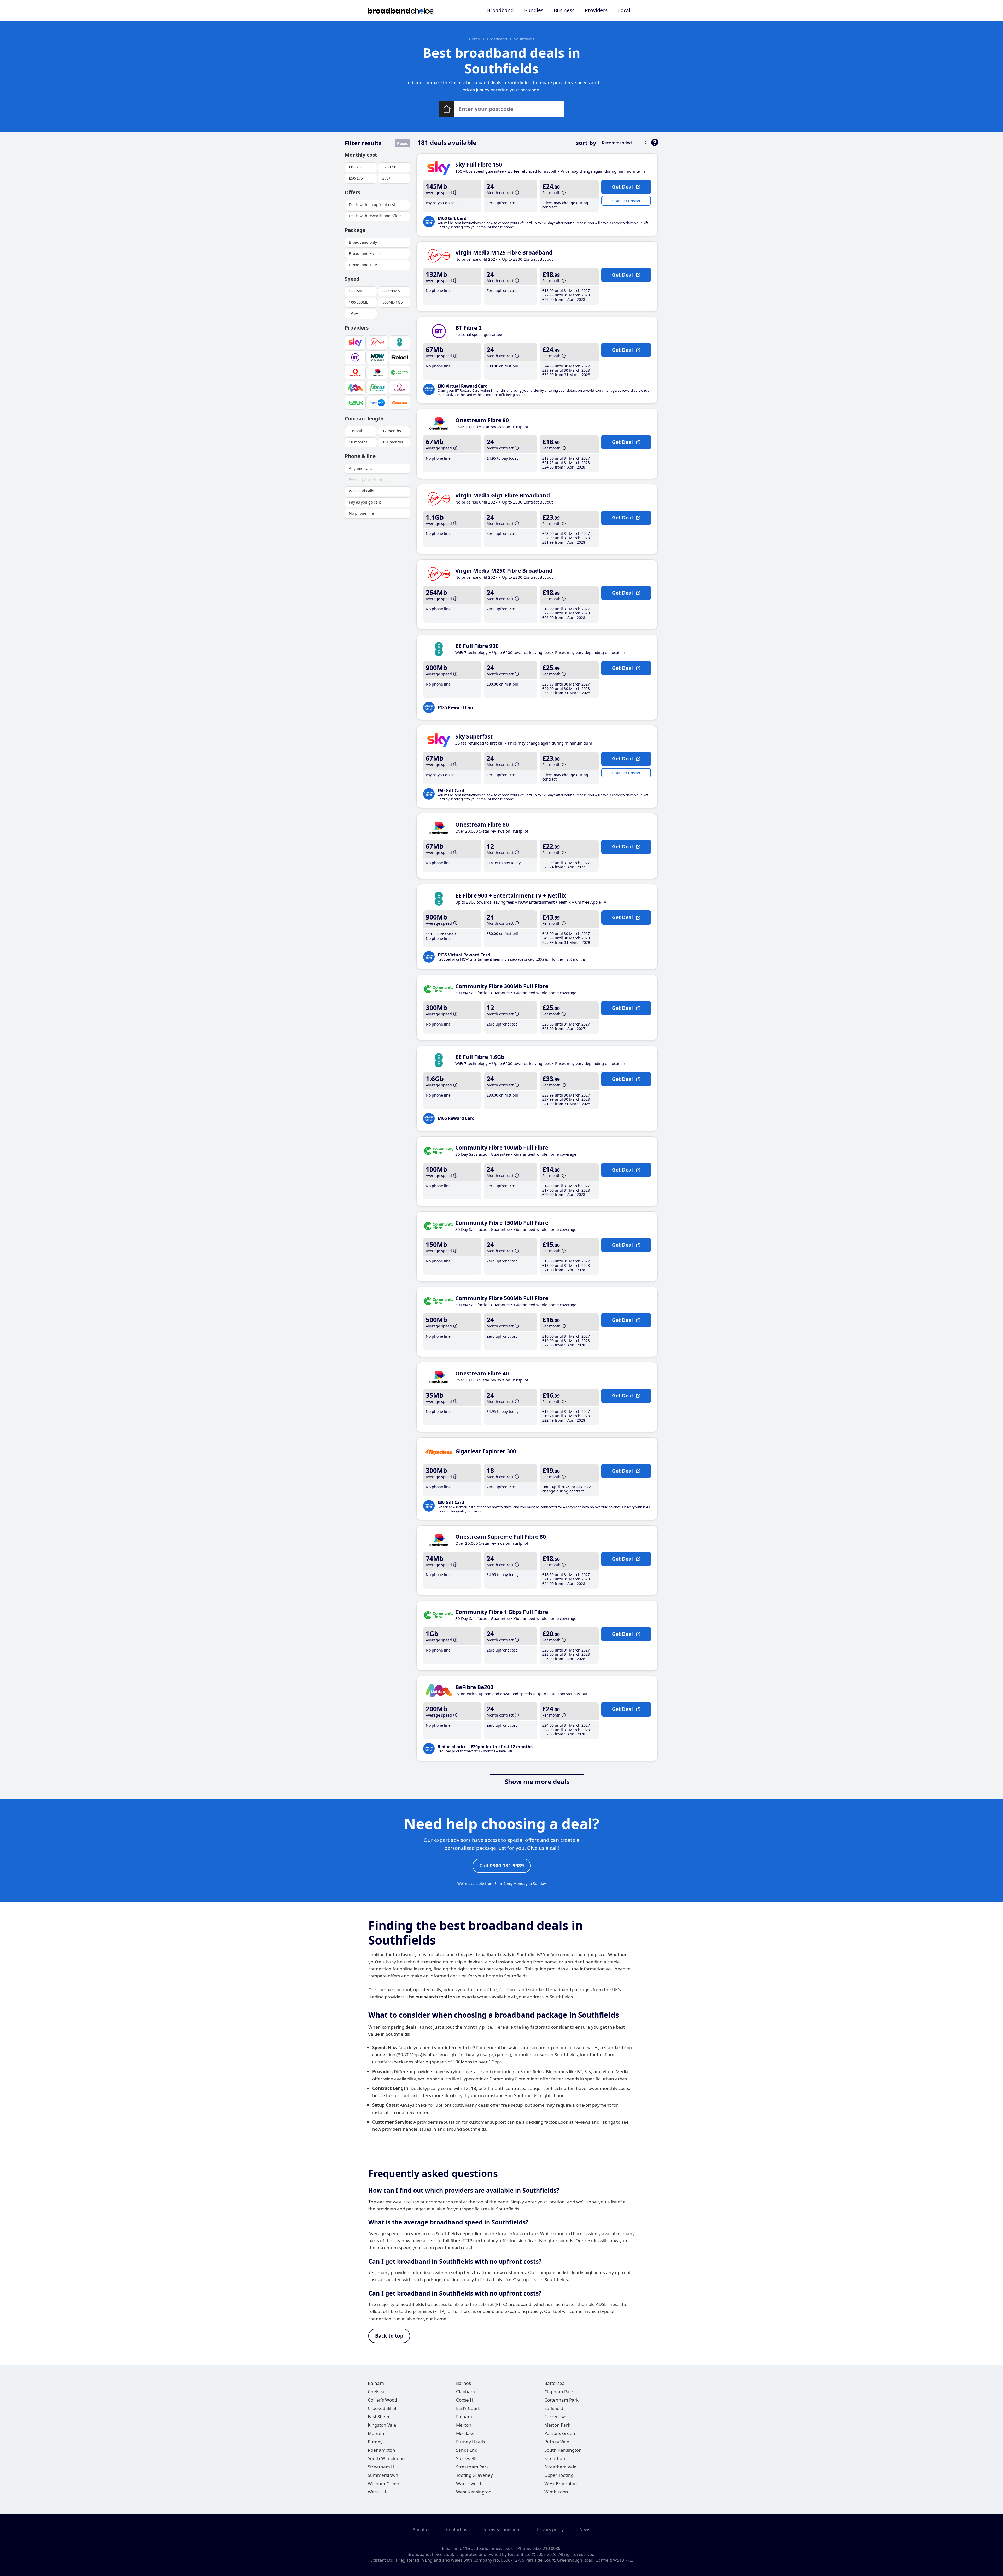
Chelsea (376, 2391)
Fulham (464, 2417)
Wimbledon (556, 2492)
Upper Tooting (559, 2475)
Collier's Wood (382, 2400)
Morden (376, 2433)
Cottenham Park (561, 2400)
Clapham (465, 2391)
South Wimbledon (386, 2458)
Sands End (467, 2450)
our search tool (431, 1997)
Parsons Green (560, 2433)
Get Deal (622, 187)
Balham (376, 2383)
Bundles (534, 10)
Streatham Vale (560, 2467)
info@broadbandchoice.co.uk (484, 2548)
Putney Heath (471, 2442)
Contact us (457, 2530)
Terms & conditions (502, 2530)
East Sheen (379, 2417)
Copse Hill (466, 2400)
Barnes (463, 2383)
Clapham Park (559, 2391)
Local (624, 10)
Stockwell (466, 2458)
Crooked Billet (382, 2408)
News (585, 2530)
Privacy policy (550, 2530)
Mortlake (465, 2433)
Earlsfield (554, 2408)
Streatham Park (472, 2467)
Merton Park (557, 2425)
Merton (464, 2425)
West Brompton (561, 2483)
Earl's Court (468, 2408)
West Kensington (474, 2492)
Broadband (500, 10)
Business (564, 10)
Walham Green (384, 2483)
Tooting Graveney (474, 2475)
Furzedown (556, 2417)
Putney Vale (557, 2442)
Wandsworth (469, 2483)
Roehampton (381, 2450)
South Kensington (563, 2450)
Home (474, 39)
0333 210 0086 (546, 2548)
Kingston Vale (382, 2425)
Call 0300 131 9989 (502, 1866)
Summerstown (383, 2475)
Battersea (555, 2383)
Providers (596, 10)
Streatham (555, 2458)
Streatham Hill (383, 2467)
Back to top (389, 2336)
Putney (375, 2442)
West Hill (377, 2492)
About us (422, 2530)
